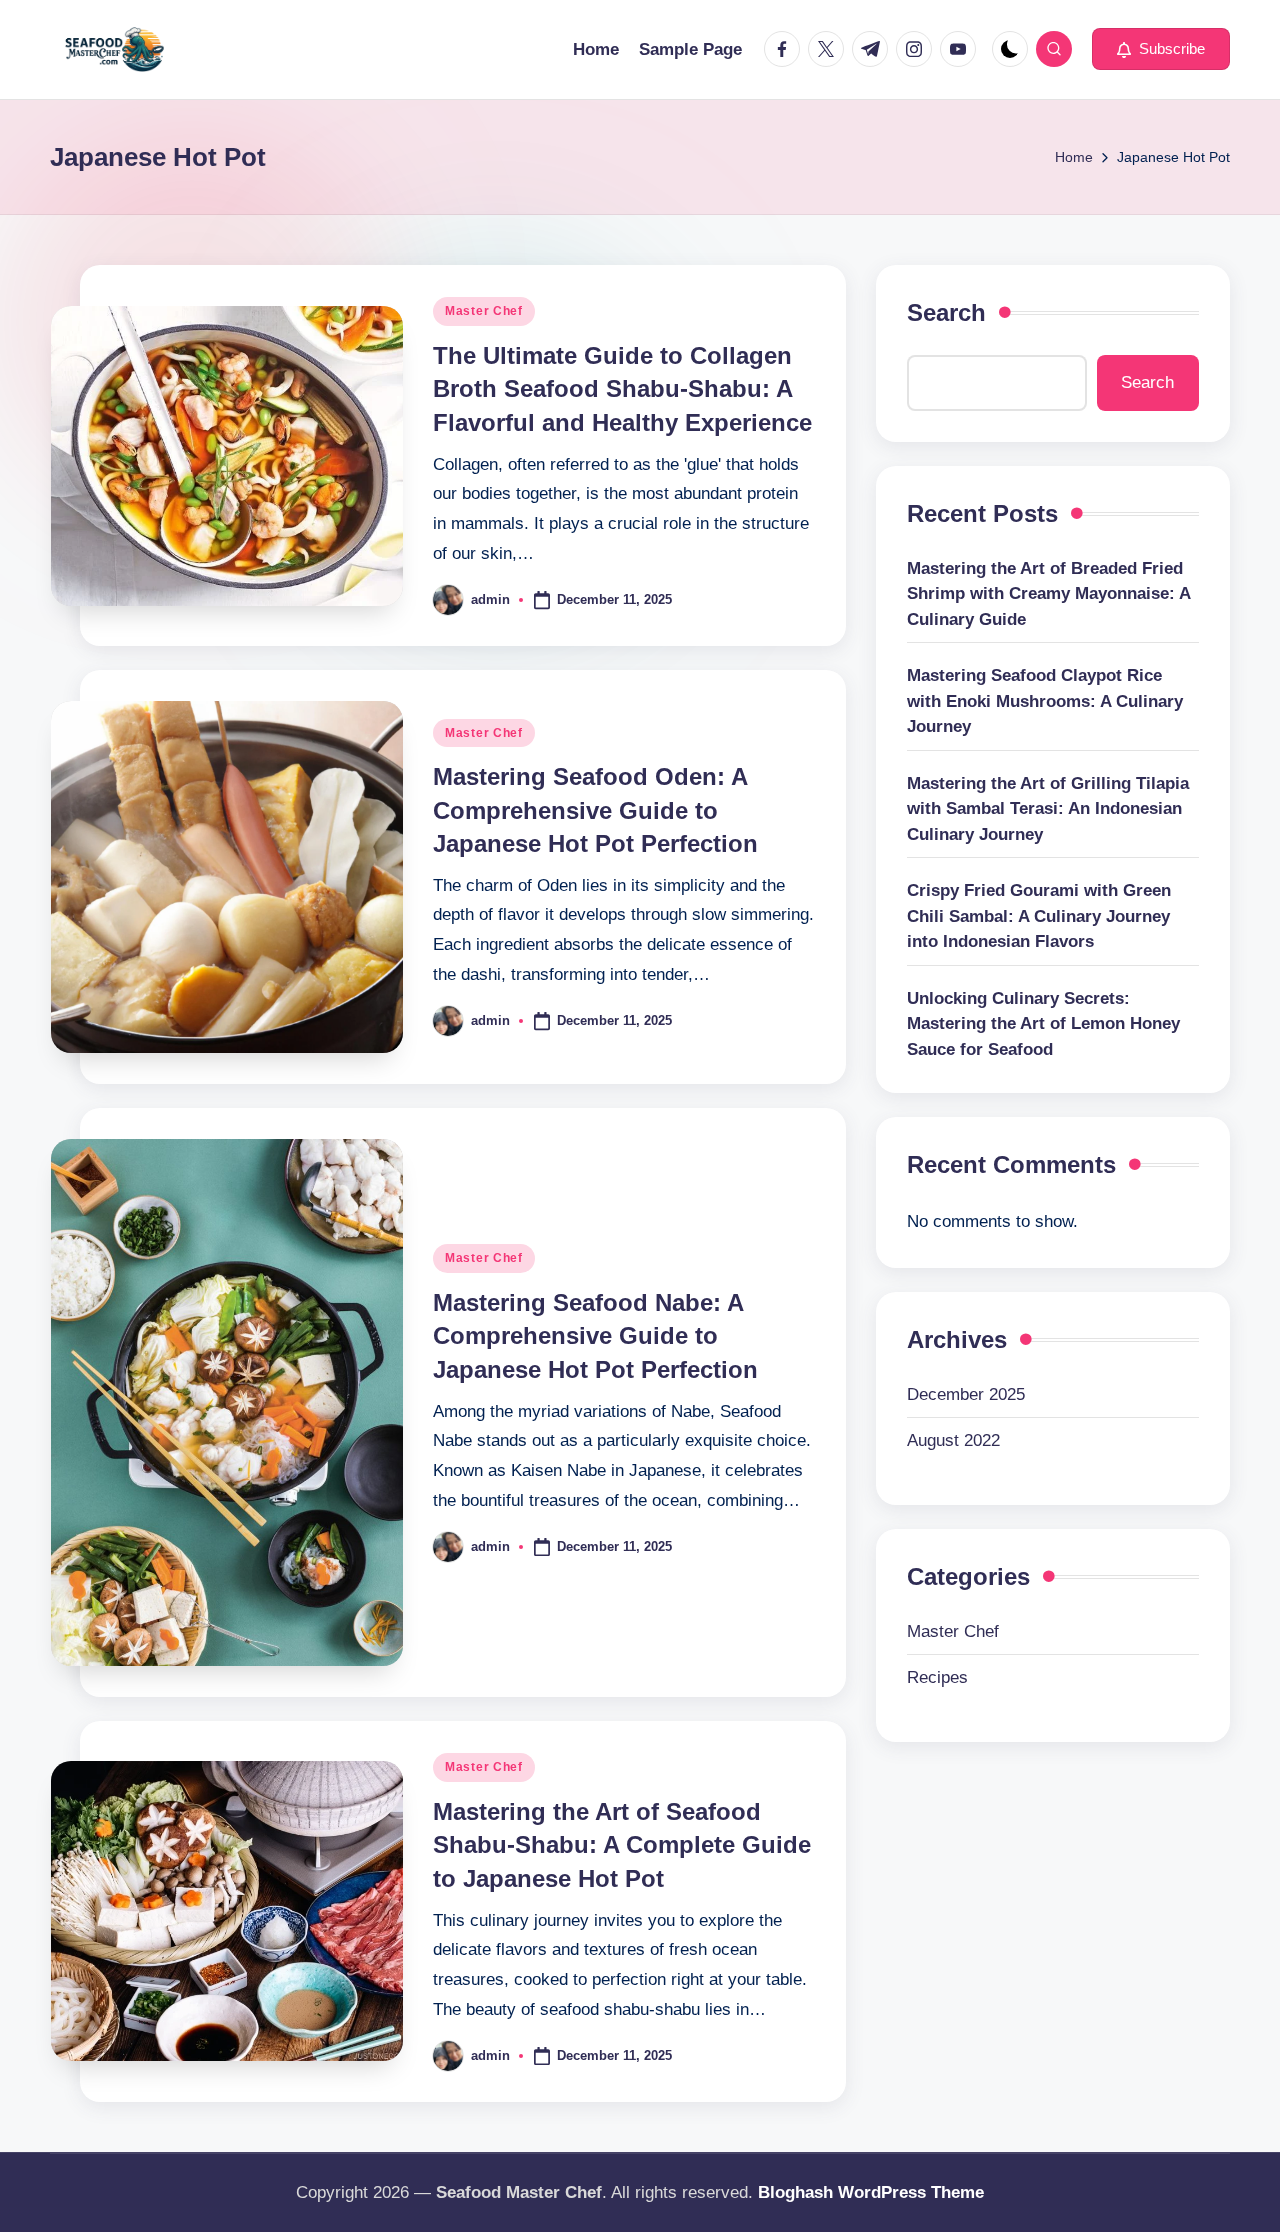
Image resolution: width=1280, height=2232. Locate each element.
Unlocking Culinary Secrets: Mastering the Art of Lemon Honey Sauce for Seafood (1043, 1024)
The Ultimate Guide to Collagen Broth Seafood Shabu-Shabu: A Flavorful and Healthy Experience (622, 389)
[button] (1161, 49)
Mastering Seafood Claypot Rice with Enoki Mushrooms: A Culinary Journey (1045, 702)
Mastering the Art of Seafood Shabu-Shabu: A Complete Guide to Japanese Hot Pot (622, 1845)
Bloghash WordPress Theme (871, 2192)
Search (946, 312)
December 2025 (966, 1394)
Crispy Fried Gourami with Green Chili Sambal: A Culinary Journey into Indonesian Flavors (1039, 917)
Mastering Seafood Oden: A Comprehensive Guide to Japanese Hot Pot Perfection (595, 810)
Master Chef (484, 311)
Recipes (937, 1677)
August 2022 (953, 1441)
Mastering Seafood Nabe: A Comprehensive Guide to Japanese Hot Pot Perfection (595, 1336)
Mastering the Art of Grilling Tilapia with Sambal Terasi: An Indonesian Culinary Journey (1048, 809)
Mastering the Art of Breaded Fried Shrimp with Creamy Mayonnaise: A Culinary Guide (1048, 594)
